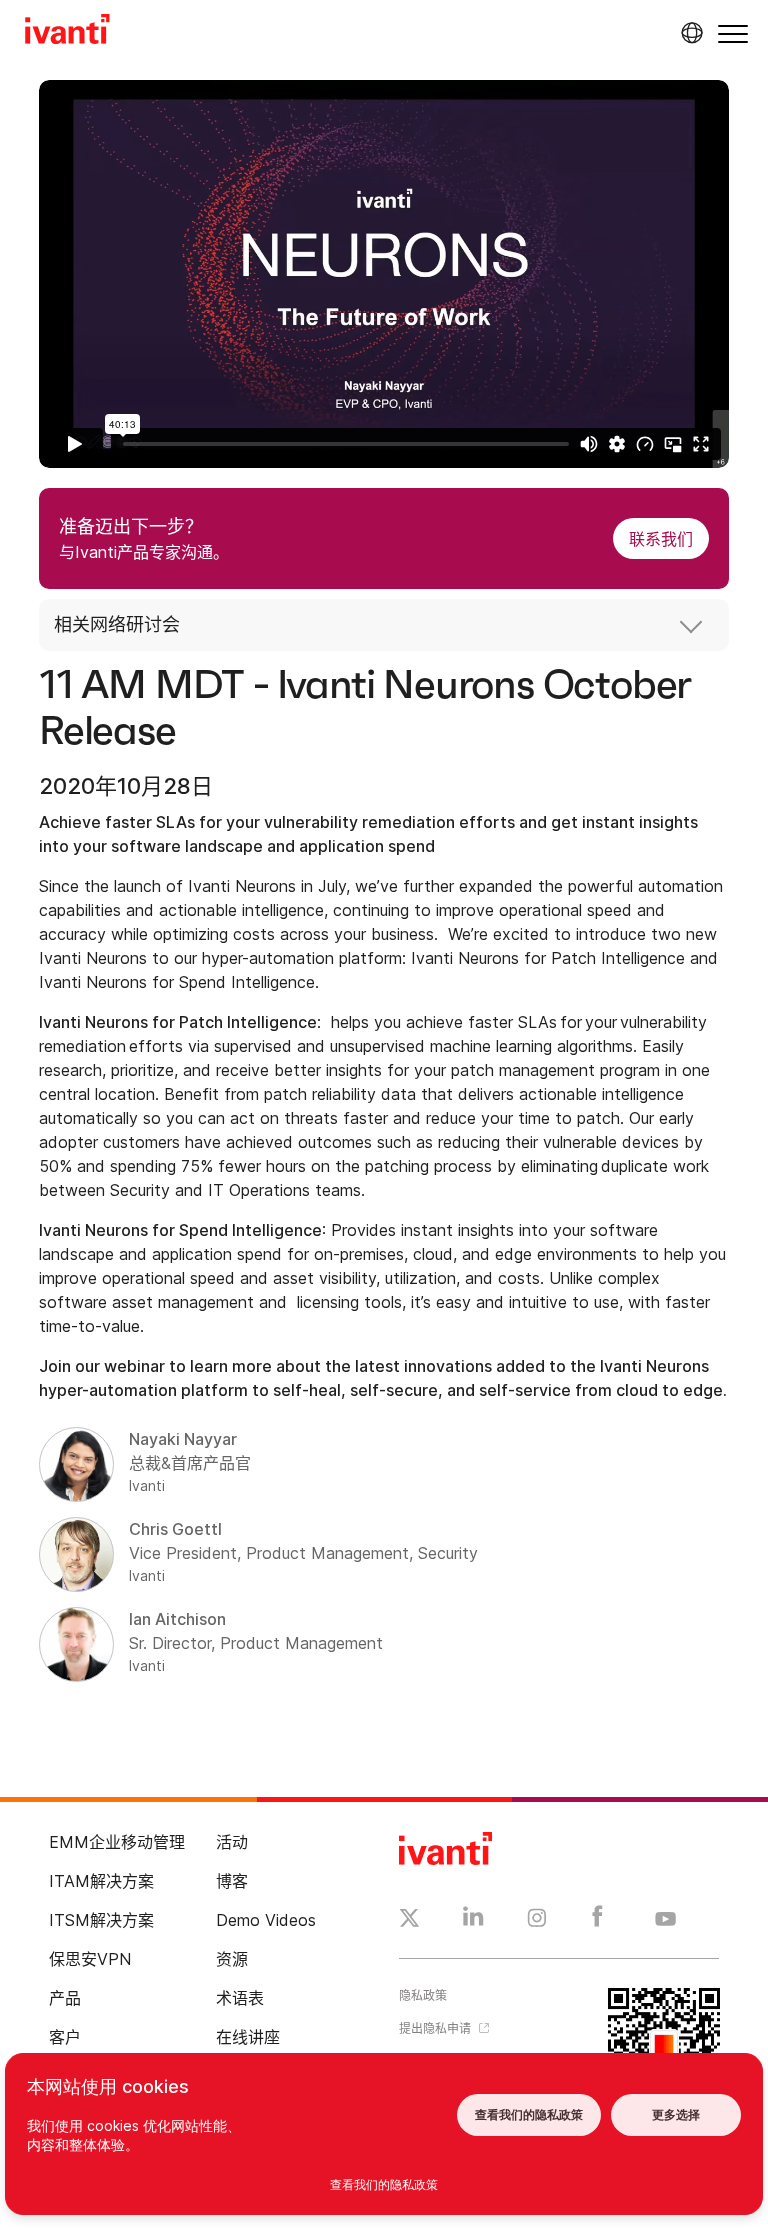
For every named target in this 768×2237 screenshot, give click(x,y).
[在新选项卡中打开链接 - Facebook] (597, 1921)
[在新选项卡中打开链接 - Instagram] (537, 1921)
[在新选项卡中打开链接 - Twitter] (409, 1921)
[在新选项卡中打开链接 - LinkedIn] (473, 1921)
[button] (733, 33)
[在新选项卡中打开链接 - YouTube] (665, 1920)
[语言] (689, 33)
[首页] (67, 32)
